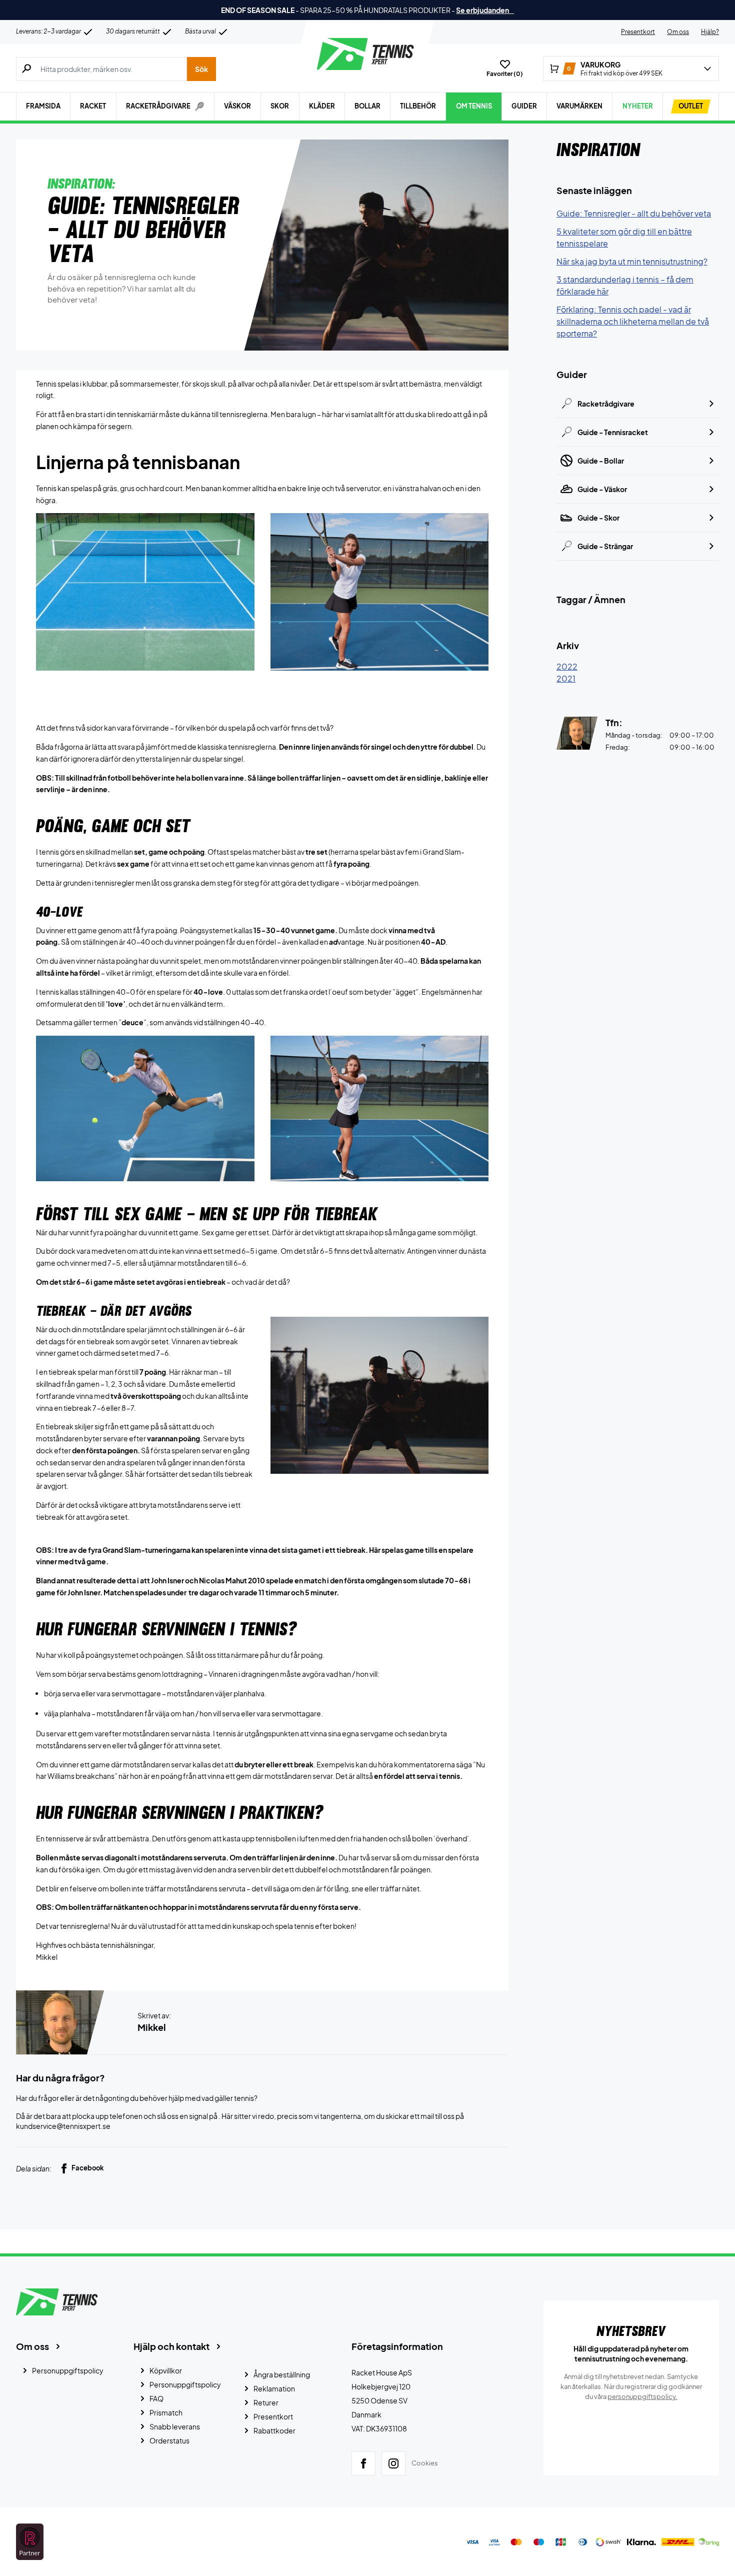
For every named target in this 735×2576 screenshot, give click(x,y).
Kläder (322, 106)
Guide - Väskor (602, 489)
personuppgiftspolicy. (642, 2396)
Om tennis (474, 106)
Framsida (43, 106)
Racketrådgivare (606, 404)
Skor (280, 106)
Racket (93, 106)
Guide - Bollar (601, 461)
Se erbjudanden (485, 10)
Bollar (367, 106)
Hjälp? (710, 32)
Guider (524, 106)
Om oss (678, 32)
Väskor (237, 106)
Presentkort (638, 32)
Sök (201, 69)
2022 (567, 666)
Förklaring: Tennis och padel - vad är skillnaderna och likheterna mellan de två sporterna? (633, 321)
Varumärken (579, 106)
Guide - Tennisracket (613, 432)
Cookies (425, 2463)
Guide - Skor (598, 518)
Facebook (88, 2168)
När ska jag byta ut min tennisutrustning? (632, 261)
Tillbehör (418, 106)
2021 (566, 678)
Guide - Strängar (605, 546)
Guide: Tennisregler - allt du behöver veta (634, 213)
